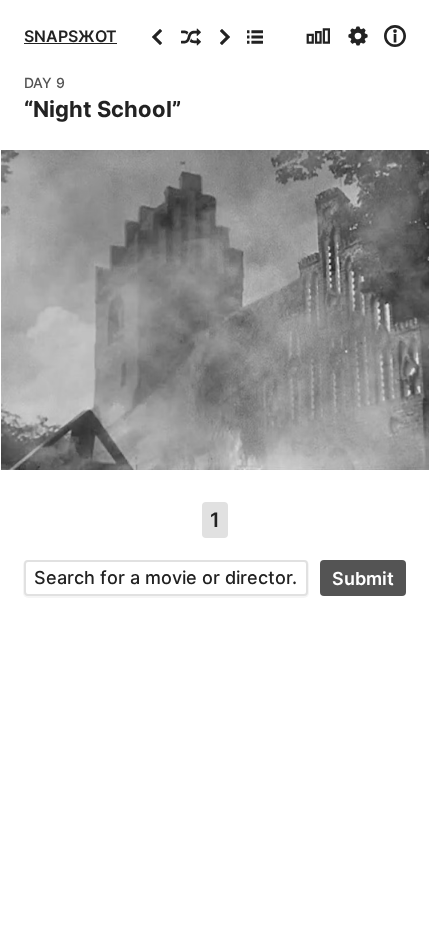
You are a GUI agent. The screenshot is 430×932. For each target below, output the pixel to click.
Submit (363, 578)
